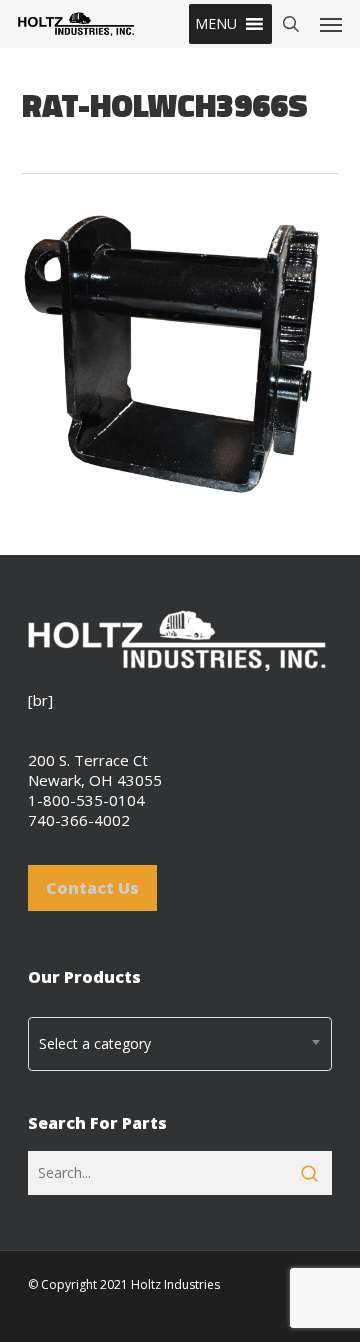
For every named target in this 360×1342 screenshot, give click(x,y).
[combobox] (180, 1044)
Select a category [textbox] (95, 1043)
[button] (216, 24)
